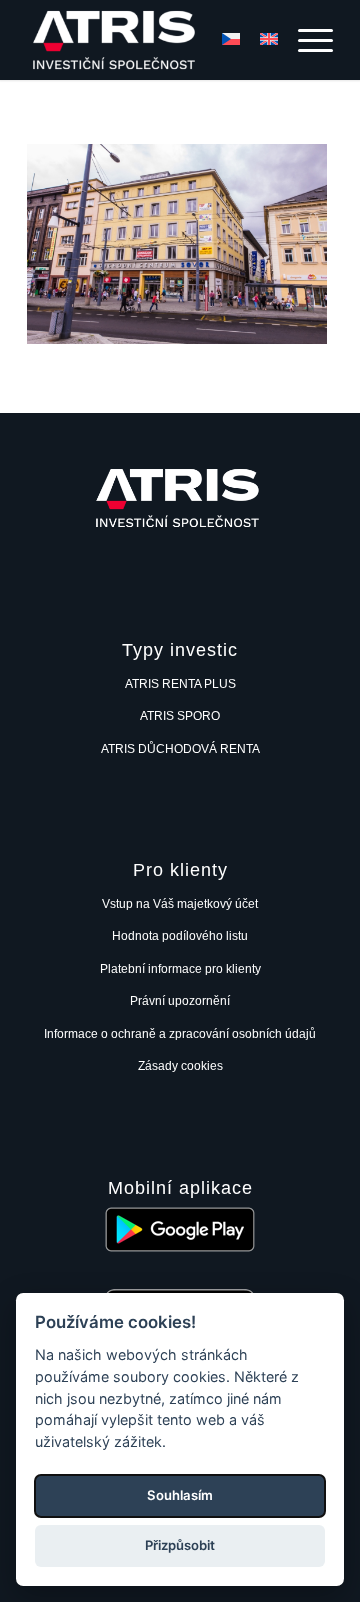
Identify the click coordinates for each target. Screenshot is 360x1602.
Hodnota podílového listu (180, 936)
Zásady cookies (180, 1066)
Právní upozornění (180, 1001)
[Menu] (305, 40)
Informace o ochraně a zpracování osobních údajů (180, 1034)
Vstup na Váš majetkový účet (180, 904)
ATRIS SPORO (180, 716)
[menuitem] (305, 40)
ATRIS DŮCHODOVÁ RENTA (180, 749)
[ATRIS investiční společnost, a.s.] (149, 40)
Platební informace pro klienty (180, 969)
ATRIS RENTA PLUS (180, 684)
